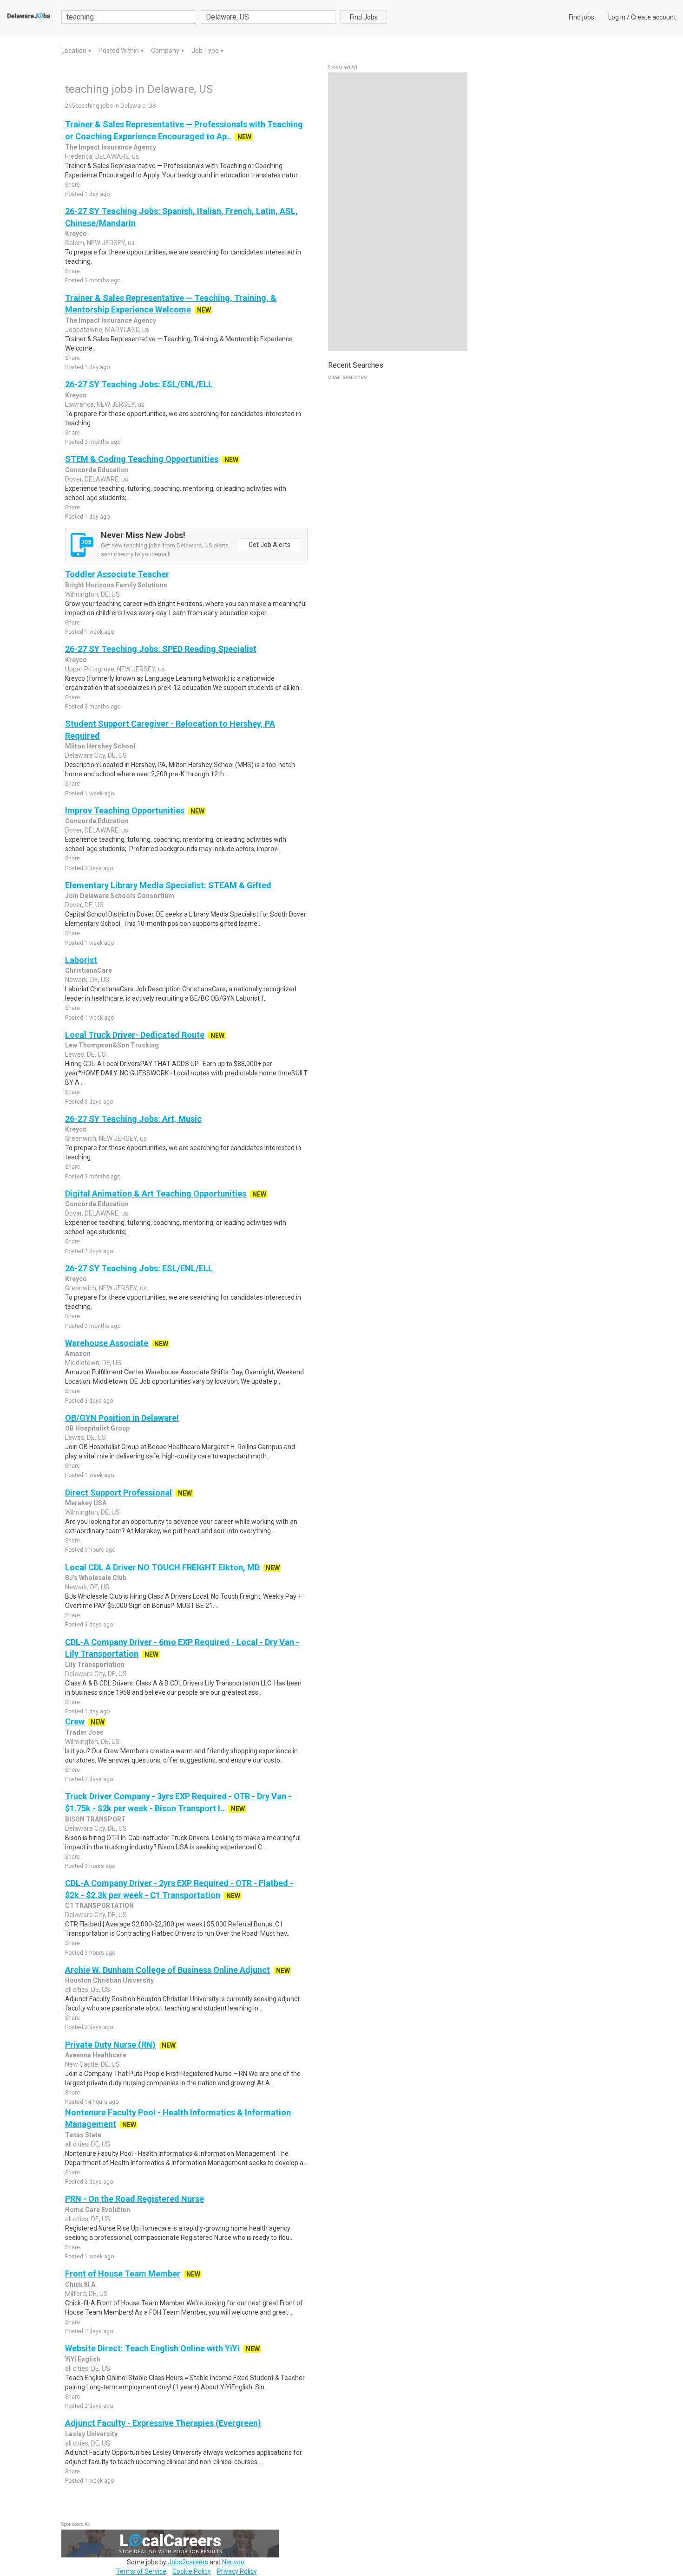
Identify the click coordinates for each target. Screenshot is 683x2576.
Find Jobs (364, 17)
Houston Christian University (109, 1980)
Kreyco (76, 234)
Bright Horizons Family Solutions (116, 585)
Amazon (78, 1353)
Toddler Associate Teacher (117, 574)
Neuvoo (233, 2562)
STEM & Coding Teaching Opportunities (142, 459)
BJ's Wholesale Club (96, 1578)
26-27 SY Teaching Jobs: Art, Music (133, 1119)
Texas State (83, 2135)
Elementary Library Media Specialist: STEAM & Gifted (168, 885)
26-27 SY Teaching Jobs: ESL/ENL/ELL (139, 384)
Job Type (206, 51)
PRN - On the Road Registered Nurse (135, 2199)
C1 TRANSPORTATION (99, 1906)
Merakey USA (86, 1503)
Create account (653, 17)
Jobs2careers (188, 2562)
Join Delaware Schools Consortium (120, 896)
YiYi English (83, 2359)
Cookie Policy (192, 2571)
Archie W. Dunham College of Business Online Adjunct (167, 1970)
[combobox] (268, 17)
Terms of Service (141, 2571)
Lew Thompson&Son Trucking (112, 1045)
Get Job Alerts (269, 545)
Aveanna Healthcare (96, 2055)
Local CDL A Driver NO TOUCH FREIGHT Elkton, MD (162, 1567)
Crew (75, 1721)
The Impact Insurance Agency (111, 147)
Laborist (81, 960)
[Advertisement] (398, 212)
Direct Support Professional (118, 1493)
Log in (617, 17)
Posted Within (119, 51)
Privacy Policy (237, 2571)
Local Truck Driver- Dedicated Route (135, 1035)
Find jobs (581, 17)
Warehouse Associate (107, 1343)
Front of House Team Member (123, 2274)
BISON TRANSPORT (95, 1819)
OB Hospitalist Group (97, 1428)
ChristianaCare (89, 970)
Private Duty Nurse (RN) (110, 2045)
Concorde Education (97, 470)
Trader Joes (84, 1732)
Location (75, 51)
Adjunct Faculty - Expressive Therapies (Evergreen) (163, 2423)
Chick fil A (80, 2284)
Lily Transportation (95, 1665)
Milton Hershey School (100, 746)
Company (166, 51)
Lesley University (91, 2434)
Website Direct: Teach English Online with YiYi (152, 2348)
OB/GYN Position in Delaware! (122, 1418)
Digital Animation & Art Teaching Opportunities (156, 1194)
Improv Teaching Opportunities (125, 810)
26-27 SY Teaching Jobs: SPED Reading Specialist (161, 649)
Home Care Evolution (98, 2210)
